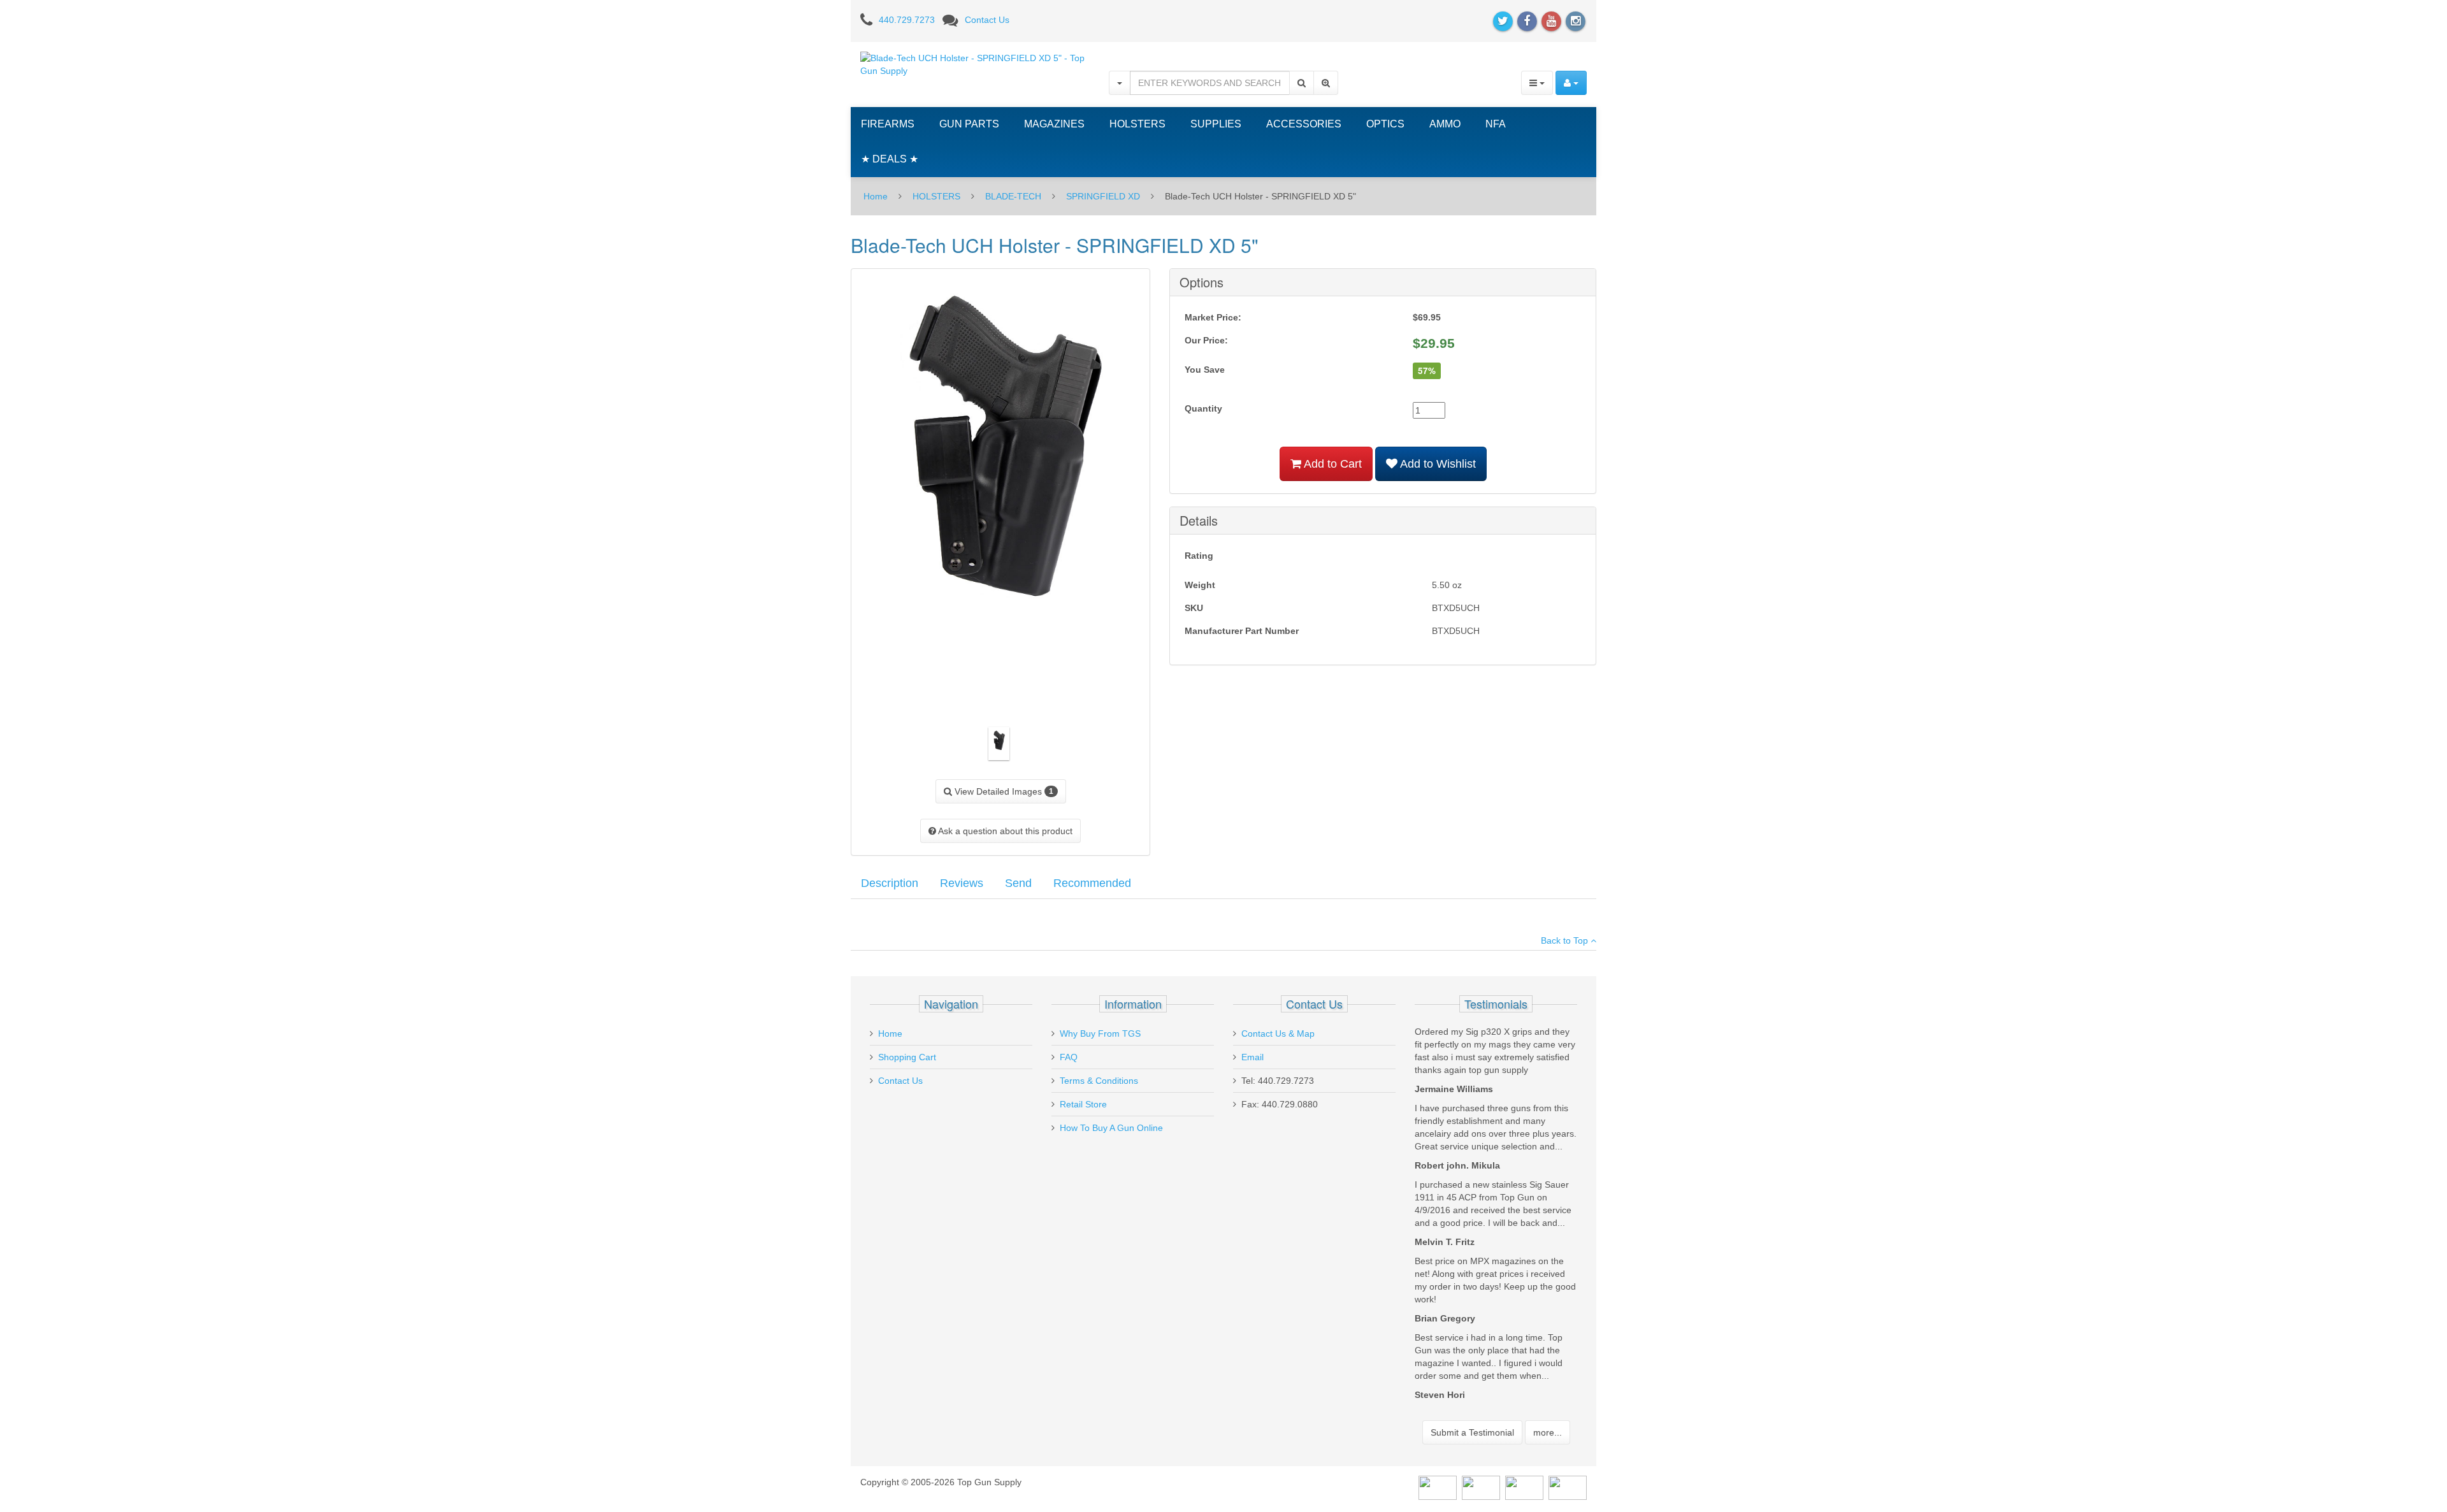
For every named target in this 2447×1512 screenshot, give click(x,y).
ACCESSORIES (1304, 124)
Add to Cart (1332, 464)
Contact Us (987, 20)
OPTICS (1385, 124)
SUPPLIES (1216, 124)
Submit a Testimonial (1472, 1432)
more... (1548, 1432)
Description (890, 883)
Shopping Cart (907, 1057)
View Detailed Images (1003, 791)
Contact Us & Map (1278, 1033)
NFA (1496, 124)
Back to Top (1566, 940)
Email (1252, 1057)
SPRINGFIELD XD (1103, 196)
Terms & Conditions (1099, 1081)
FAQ (1069, 1057)
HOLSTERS (1137, 124)
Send (1018, 883)
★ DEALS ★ (890, 159)
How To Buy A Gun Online (1111, 1128)
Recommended (1092, 883)
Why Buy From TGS (1100, 1033)
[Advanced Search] (1326, 83)
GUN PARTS (969, 124)
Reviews (962, 883)
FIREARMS (888, 124)
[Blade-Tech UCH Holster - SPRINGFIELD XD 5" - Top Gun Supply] (975, 64)
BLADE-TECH (1013, 196)
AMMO (1445, 124)
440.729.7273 (907, 20)
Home (876, 196)
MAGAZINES (1054, 124)
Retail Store (1083, 1104)
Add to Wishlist (1437, 464)
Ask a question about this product (1004, 831)
